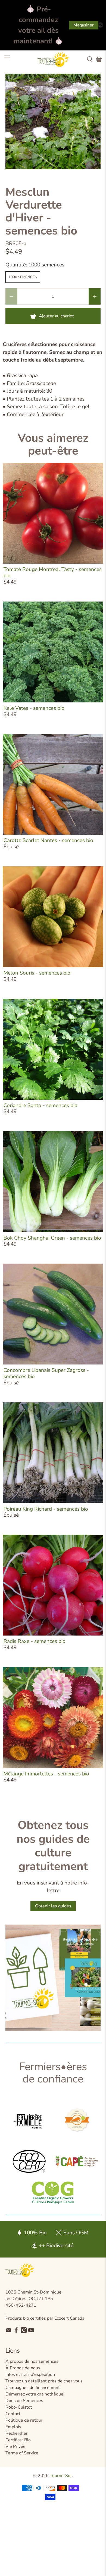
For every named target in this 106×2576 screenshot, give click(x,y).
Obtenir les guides (53, 1906)
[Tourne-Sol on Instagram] (24, 2332)
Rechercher (17, 2433)
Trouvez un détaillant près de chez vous (44, 2381)
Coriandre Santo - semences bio (40, 1105)
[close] (101, 25)
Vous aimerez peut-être (53, 444)
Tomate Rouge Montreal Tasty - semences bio (53, 572)
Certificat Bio (18, 2440)
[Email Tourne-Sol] (9, 2332)
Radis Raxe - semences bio (35, 1641)
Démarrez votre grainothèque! (35, 2394)
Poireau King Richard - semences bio (46, 1509)
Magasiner (84, 25)
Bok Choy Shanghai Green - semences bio (52, 1238)
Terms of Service (22, 2453)
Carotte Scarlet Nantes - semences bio (48, 840)
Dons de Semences (24, 2401)
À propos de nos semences (32, 2361)
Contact (13, 2414)
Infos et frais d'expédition (30, 2374)
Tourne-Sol (61, 2476)
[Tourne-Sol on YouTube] (31, 2332)
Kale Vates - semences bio (34, 708)
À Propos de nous (23, 2368)
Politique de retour (24, 2420)
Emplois (13, 2427)
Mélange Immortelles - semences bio (46, 1774)
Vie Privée (15, 2446)
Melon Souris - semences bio (37, 973)
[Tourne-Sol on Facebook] (16, 2332)
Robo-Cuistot (19, 2407)
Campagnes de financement (33, 2388)
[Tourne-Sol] (53, 59)
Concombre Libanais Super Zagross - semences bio (46, 1373)
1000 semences (23, 277)
